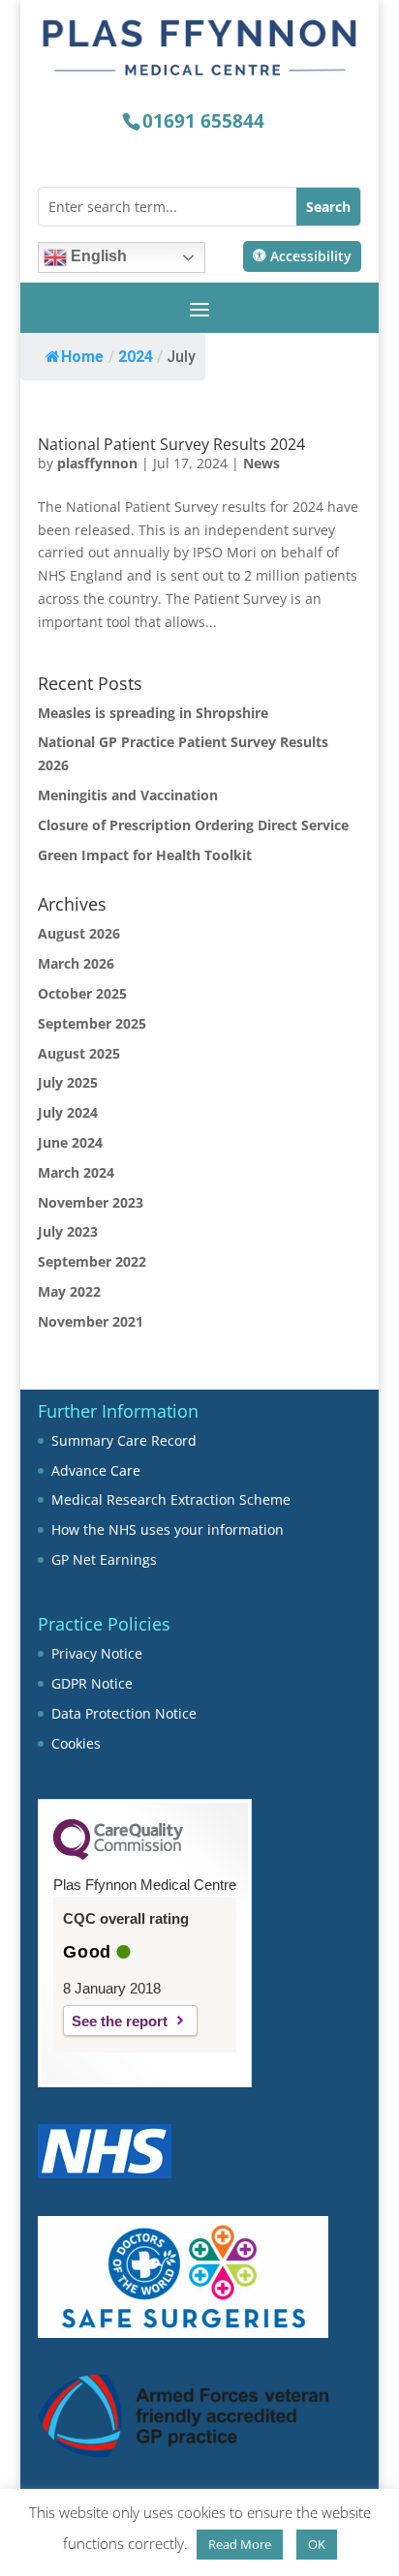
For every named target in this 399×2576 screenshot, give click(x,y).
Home (82, 357)
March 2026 (76, 963)
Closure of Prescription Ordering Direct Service (193, 825)
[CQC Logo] (118, 1855)
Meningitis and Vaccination (128, 795)
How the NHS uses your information (168, 1529)
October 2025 (82, 993)
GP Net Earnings (104, 1559)
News (261, 463)
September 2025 (92, 1023)
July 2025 (68, 1082)
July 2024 (68, 1112)
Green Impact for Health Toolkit (145, 855)
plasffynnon (97, 463)
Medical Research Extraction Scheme (171, 1499)
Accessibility (311, 256)
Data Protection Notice (124, 1713)
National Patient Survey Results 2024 (171, 444)
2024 (136, 357)
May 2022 (69, 1291)
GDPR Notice (92, 1683)
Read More (240, 2544)
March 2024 (76, 1172)
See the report (120, 2021)
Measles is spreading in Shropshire (153, 713)
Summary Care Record (124, 1440)
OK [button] (317, 2544)
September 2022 (92, 1261)
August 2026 (79, 933)
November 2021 (91, 1321)
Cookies (76, 1743)
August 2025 (79, 1053)
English (97, 256)
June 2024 (70, 1142)
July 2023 (68, 1231)
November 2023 (91, 1202)
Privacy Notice (97, 1653)
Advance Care (96, 1470)
